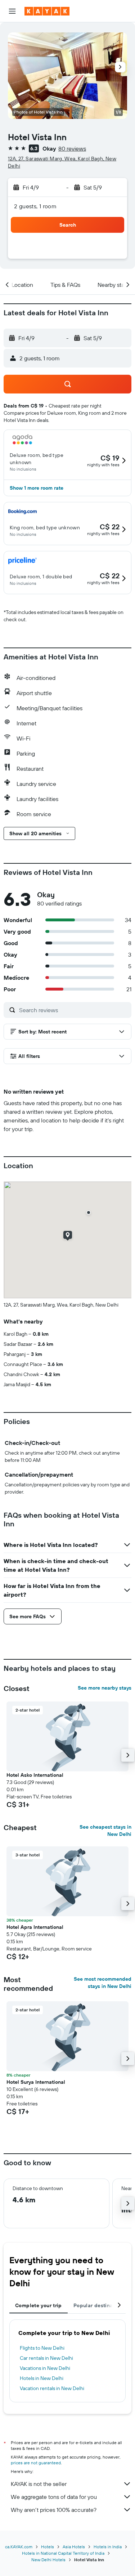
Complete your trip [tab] (39, 2305)
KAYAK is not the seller (39, 2484)
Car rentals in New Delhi (46, 2358)
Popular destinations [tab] (99, 2305)
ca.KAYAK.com (19, 2547)
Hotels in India (108, 2547)
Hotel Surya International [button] (36, 2082)
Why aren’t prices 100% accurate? (54, 2510)
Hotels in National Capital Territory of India (63, 2553)
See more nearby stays (105, 1688)
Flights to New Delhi (42, 2348)
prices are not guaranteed (36, 2463)
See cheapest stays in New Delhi (105, 1830)
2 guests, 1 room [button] (35, 206)
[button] (12, 11)
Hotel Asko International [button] (35, 1775)
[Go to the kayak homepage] (47, 11)
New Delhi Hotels (48, 2560)
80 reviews (72, 148)
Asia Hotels (74, 2547)
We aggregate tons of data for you (54, 2497)
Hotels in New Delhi (42, 2378)
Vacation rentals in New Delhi (52, 2388)
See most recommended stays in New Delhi (103, 1983)
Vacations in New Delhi (45, 2368)
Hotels (48, 2547)
